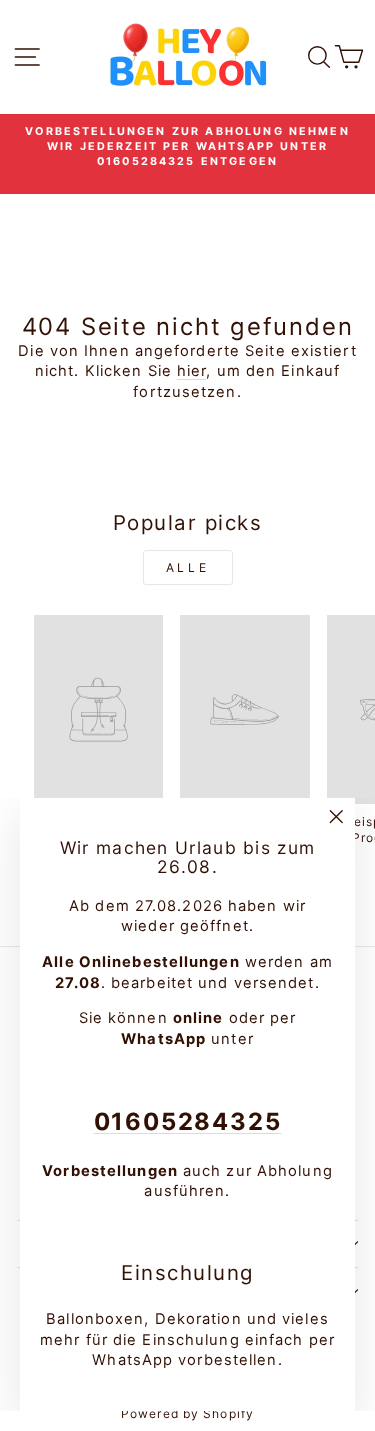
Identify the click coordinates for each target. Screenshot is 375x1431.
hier (191, 371)
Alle (187, 567)
